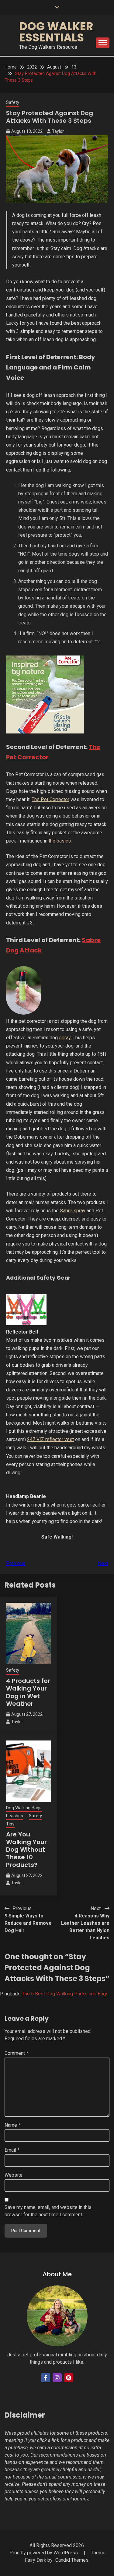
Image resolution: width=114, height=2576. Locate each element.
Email (12, 2150)
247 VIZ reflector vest (50, 1439)
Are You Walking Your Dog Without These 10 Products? (26, 1850)
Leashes (15, 1816)
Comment (16, 2053)
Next (103, 1563)
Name (12, 2125)
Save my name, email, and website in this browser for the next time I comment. (48, 2211)
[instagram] (57, 2378)
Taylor (58, 131)
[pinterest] (69, 2378)
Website (14, 2175)
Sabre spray (73, 1211)
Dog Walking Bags (24, 1808)
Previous (16, 1563)
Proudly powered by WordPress (44, 2553)
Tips (10, 1824)
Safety (13, 102)
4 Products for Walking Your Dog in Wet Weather (28, 1692)
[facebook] (46, 2378)
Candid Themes (72, 2560)
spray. (65, 1038)
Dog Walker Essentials (56, 32)
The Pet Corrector (50, 799)
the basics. (60, 841)
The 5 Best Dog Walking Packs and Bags (65, 1994)
